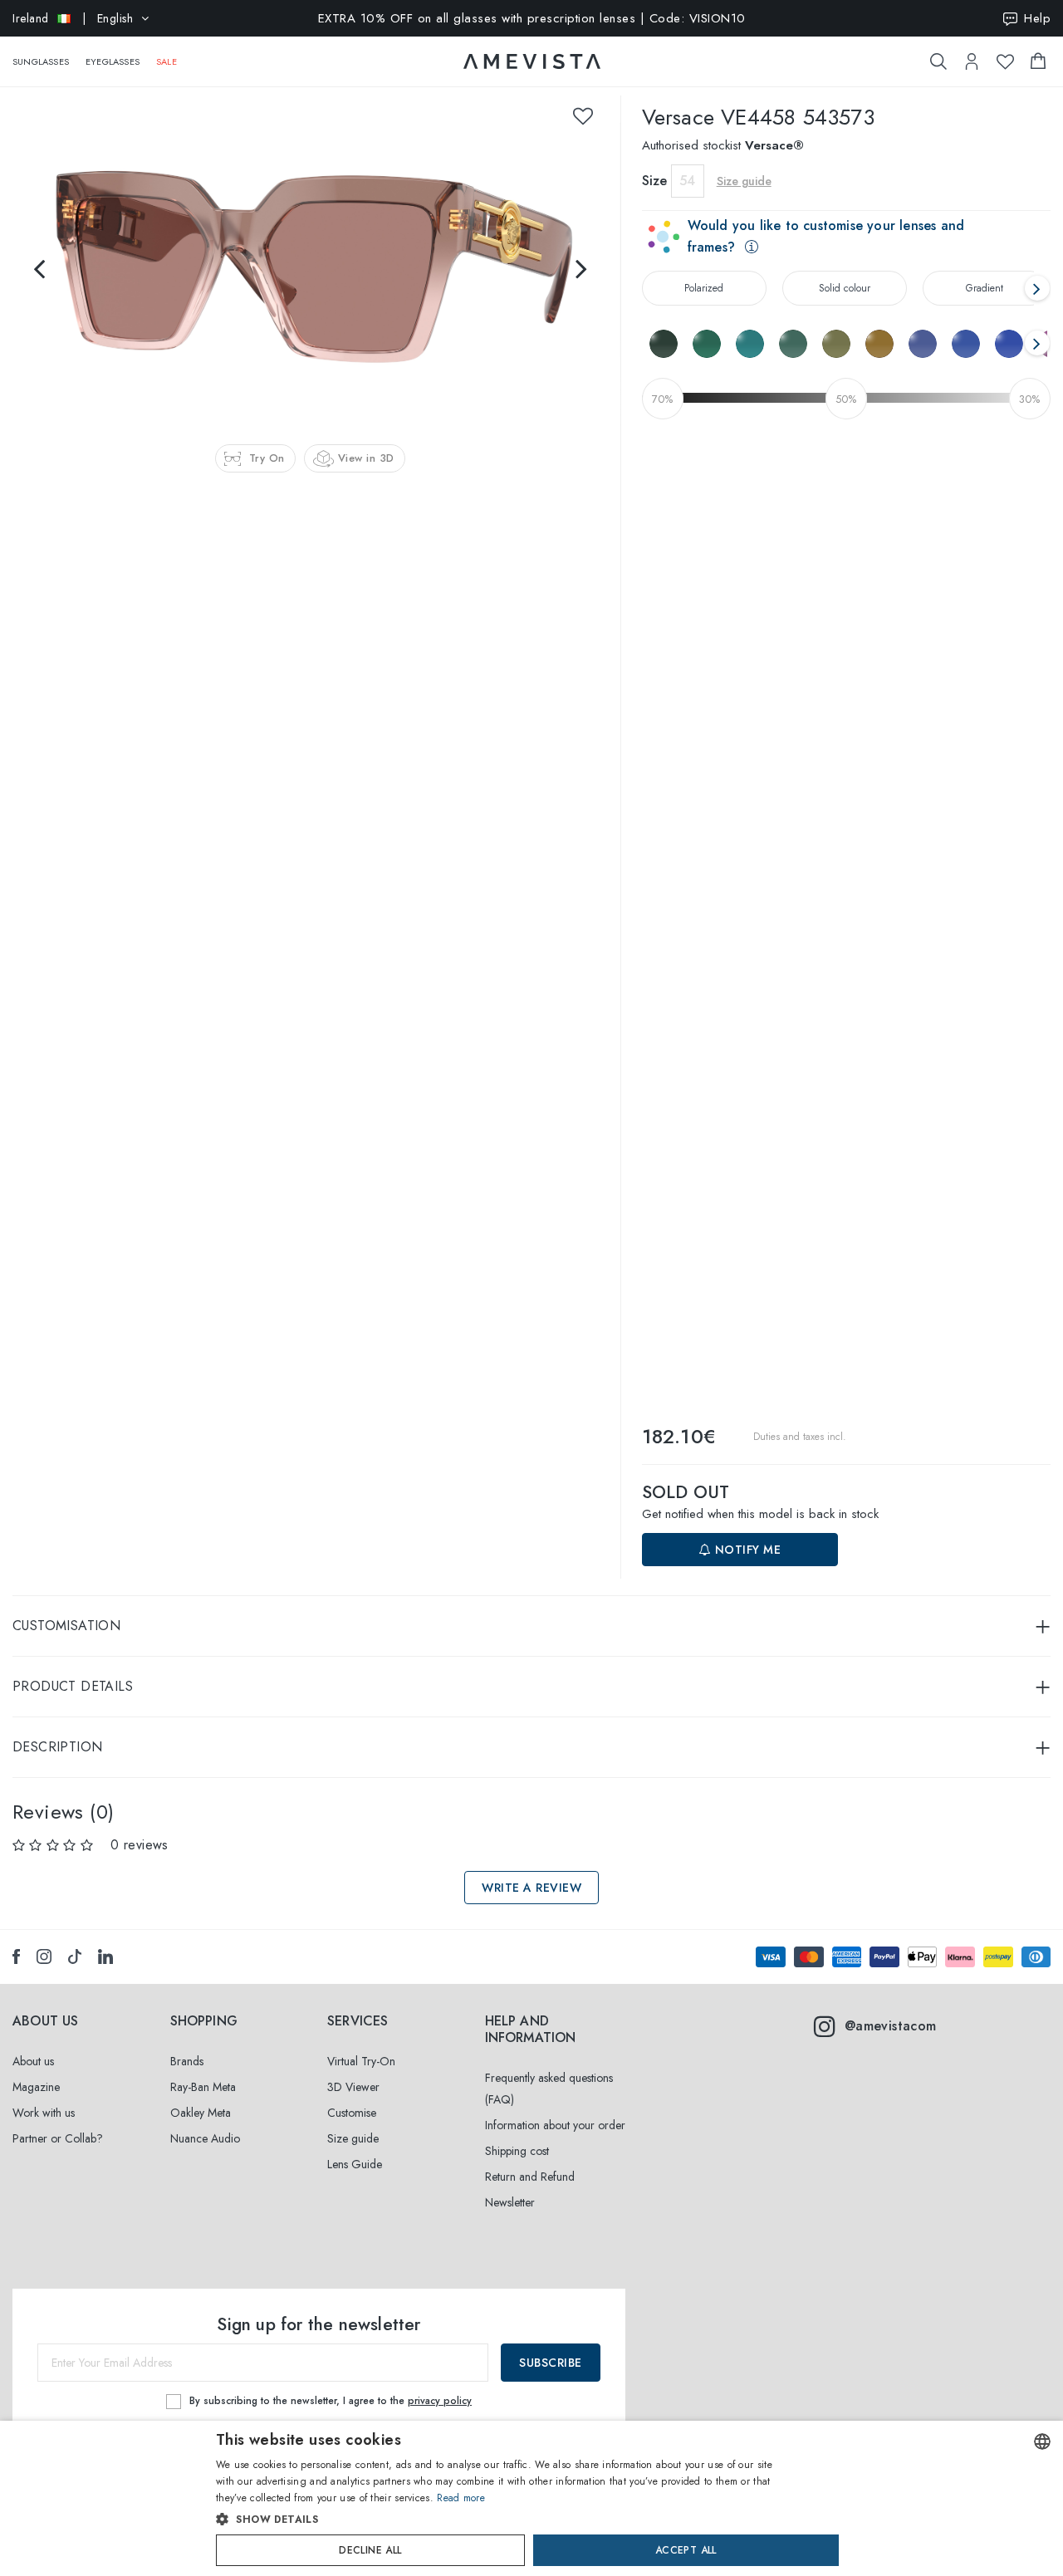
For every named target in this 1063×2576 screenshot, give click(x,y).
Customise (352, 2113)
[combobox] (1042, 2441)
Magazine (36, 2087)
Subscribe (551, 2363)
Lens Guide (355, 2164)
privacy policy (440, 2401)
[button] (496, 2520)
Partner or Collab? (58, 2138)
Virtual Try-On (361, 2061)
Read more (461, 2498)
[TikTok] (75, 1956)
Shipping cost (517, 2151)
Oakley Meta (201, 2113)
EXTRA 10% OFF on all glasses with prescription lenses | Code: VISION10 (532, 18)
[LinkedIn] (105, 1956)
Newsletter (510, 2202)
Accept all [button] (686, 2550)
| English (73, 18)
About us (33, 2061)
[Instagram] (44, 1956)
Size (654, 181)
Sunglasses (41, 61)
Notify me (746, 1550)
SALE (167, 61)
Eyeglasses (113, 61)
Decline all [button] (370, 2550)
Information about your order (555, 2125)
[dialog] (531, 2498)
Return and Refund (530, 2177)
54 (687, 181)
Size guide (353, 2138)
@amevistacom (891, 2026)
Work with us (44, 2113)
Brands (187, 2061)
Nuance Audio (205, 2138)
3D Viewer (353, 2087)
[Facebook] (16, 1956)
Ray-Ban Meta (203, 2087)
